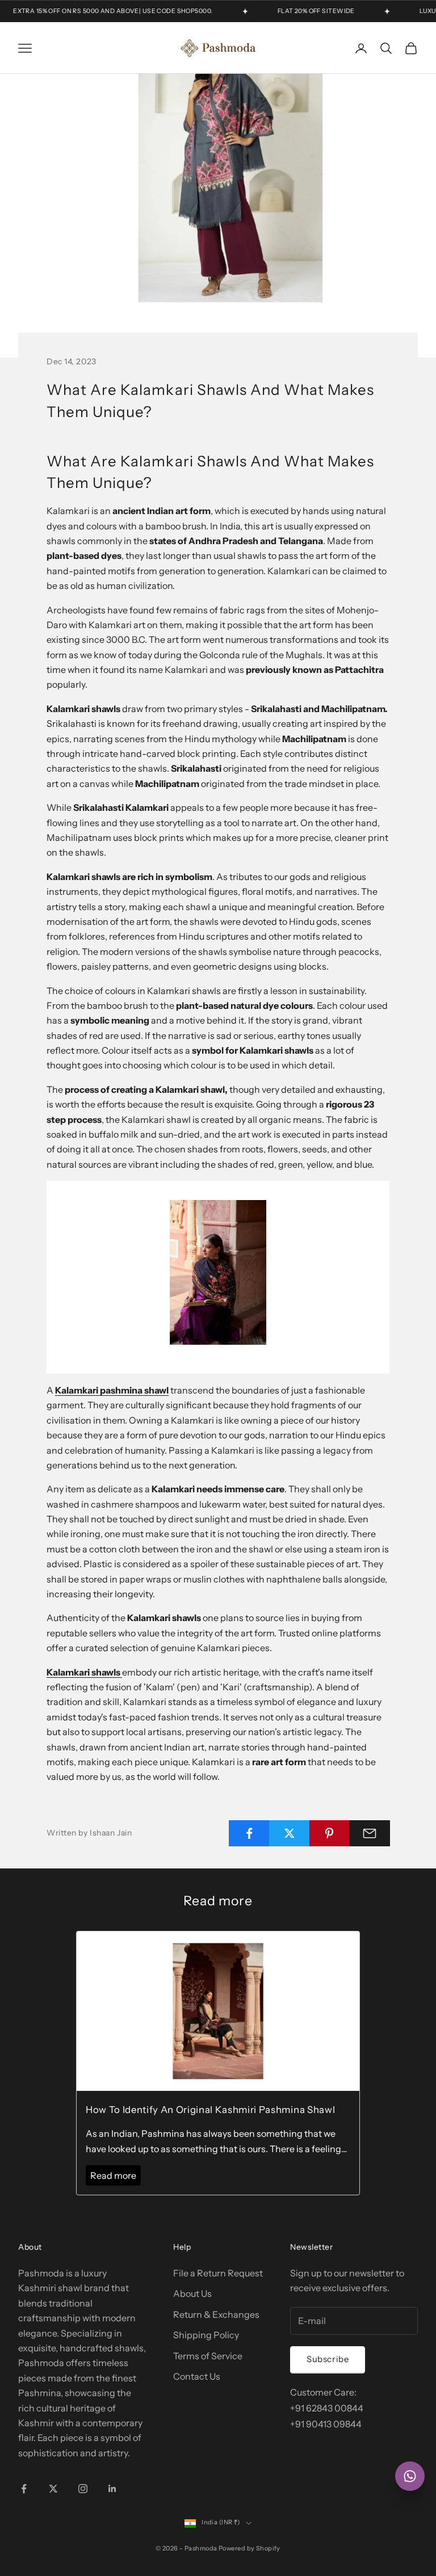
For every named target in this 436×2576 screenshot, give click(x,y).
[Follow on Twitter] (53, 2489)
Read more (113, 2175)
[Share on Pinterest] (330, 1833)
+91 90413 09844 (326, 2424)
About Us (192, 2293)
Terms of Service (208, 2356)
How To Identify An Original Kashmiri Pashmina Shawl (210, 2110)
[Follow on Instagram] (83, 2489)
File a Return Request (218, 2273)
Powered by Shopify (250, 2548)
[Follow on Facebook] (24, 2489)
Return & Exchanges (216, 2314)
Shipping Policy (206, 2335)
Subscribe (328, 2359)
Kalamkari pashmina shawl (112, 1390)
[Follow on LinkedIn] (112, 2489)
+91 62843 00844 (327, 2408)
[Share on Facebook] (249, 1833)
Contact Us (197, 2376)
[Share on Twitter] (290, 1833)
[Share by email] (370, 1833)
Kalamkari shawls (84, 1672)
